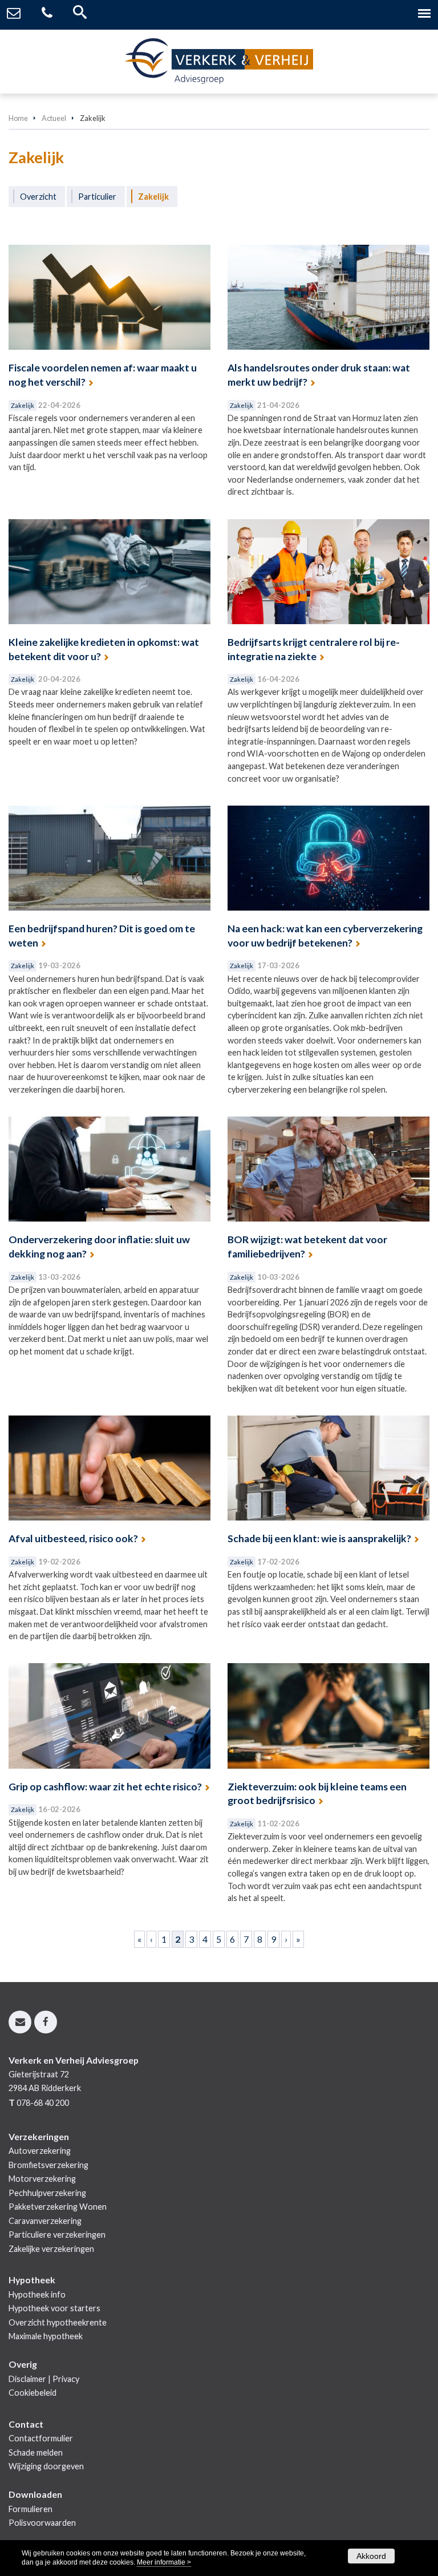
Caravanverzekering (45, 2221)
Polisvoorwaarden (42, 2523)
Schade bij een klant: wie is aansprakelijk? (319, 1538)
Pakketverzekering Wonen (58, 2207)
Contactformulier (41, 2438)
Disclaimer (27, 2379)
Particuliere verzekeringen (57, 2235)
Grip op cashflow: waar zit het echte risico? (105, 1787)
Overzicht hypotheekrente (58, 2322)
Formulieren (31, 2509)
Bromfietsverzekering (48, 2165)
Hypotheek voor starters (54, 2308)
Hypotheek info (37, 2294)
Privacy (66, 2379)
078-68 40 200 (43, 2103)
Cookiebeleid (33, 2393)
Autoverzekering (40, 2151)
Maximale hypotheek (46, 2336)
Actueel (54, 118)
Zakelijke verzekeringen (51, 2249)
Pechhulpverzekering (47, 2193)
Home (18, 118)
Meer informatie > (164, 2562)
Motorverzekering (42, 2179)
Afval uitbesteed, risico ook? (73, 1538)
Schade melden (36, 2452)
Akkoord (371, 2556)
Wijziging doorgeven (46, 2466)
